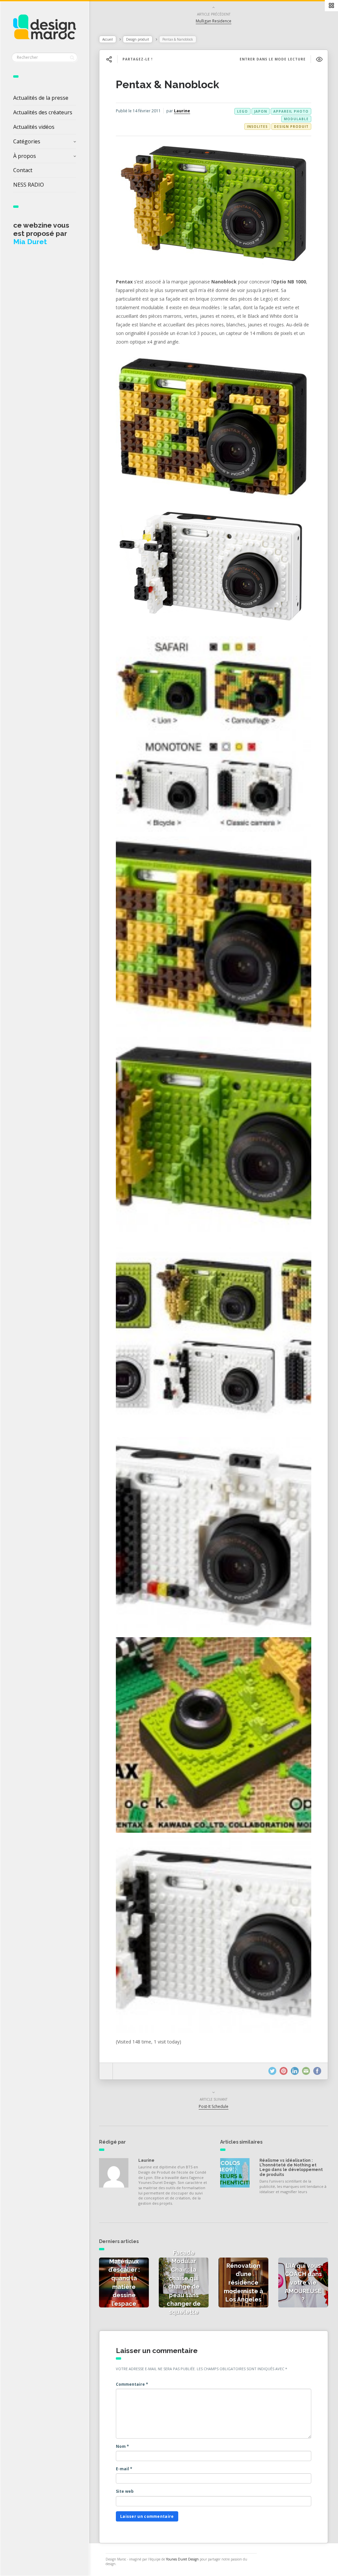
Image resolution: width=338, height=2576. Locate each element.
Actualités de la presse (41, 98)
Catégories (27, 141)
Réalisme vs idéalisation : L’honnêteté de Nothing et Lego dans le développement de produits (291, 2168)
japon (261, 111)
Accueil (108, 39)
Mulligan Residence (214, 21)
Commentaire (132, 2384)
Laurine (182, 111)
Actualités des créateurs (43, 112)
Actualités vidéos (34, 127)
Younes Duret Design (182, 2559)
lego (242, 111)
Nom (122, 2446)
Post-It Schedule (214, 2106)
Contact (23, 170)
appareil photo (291, 111)
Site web (125, 2491)
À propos (25, 156)
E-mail (124, 2469)
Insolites (257, 127)
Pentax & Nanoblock (168, 84)
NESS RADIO (29, 185)
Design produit (138, 39)
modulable (296, 119)
